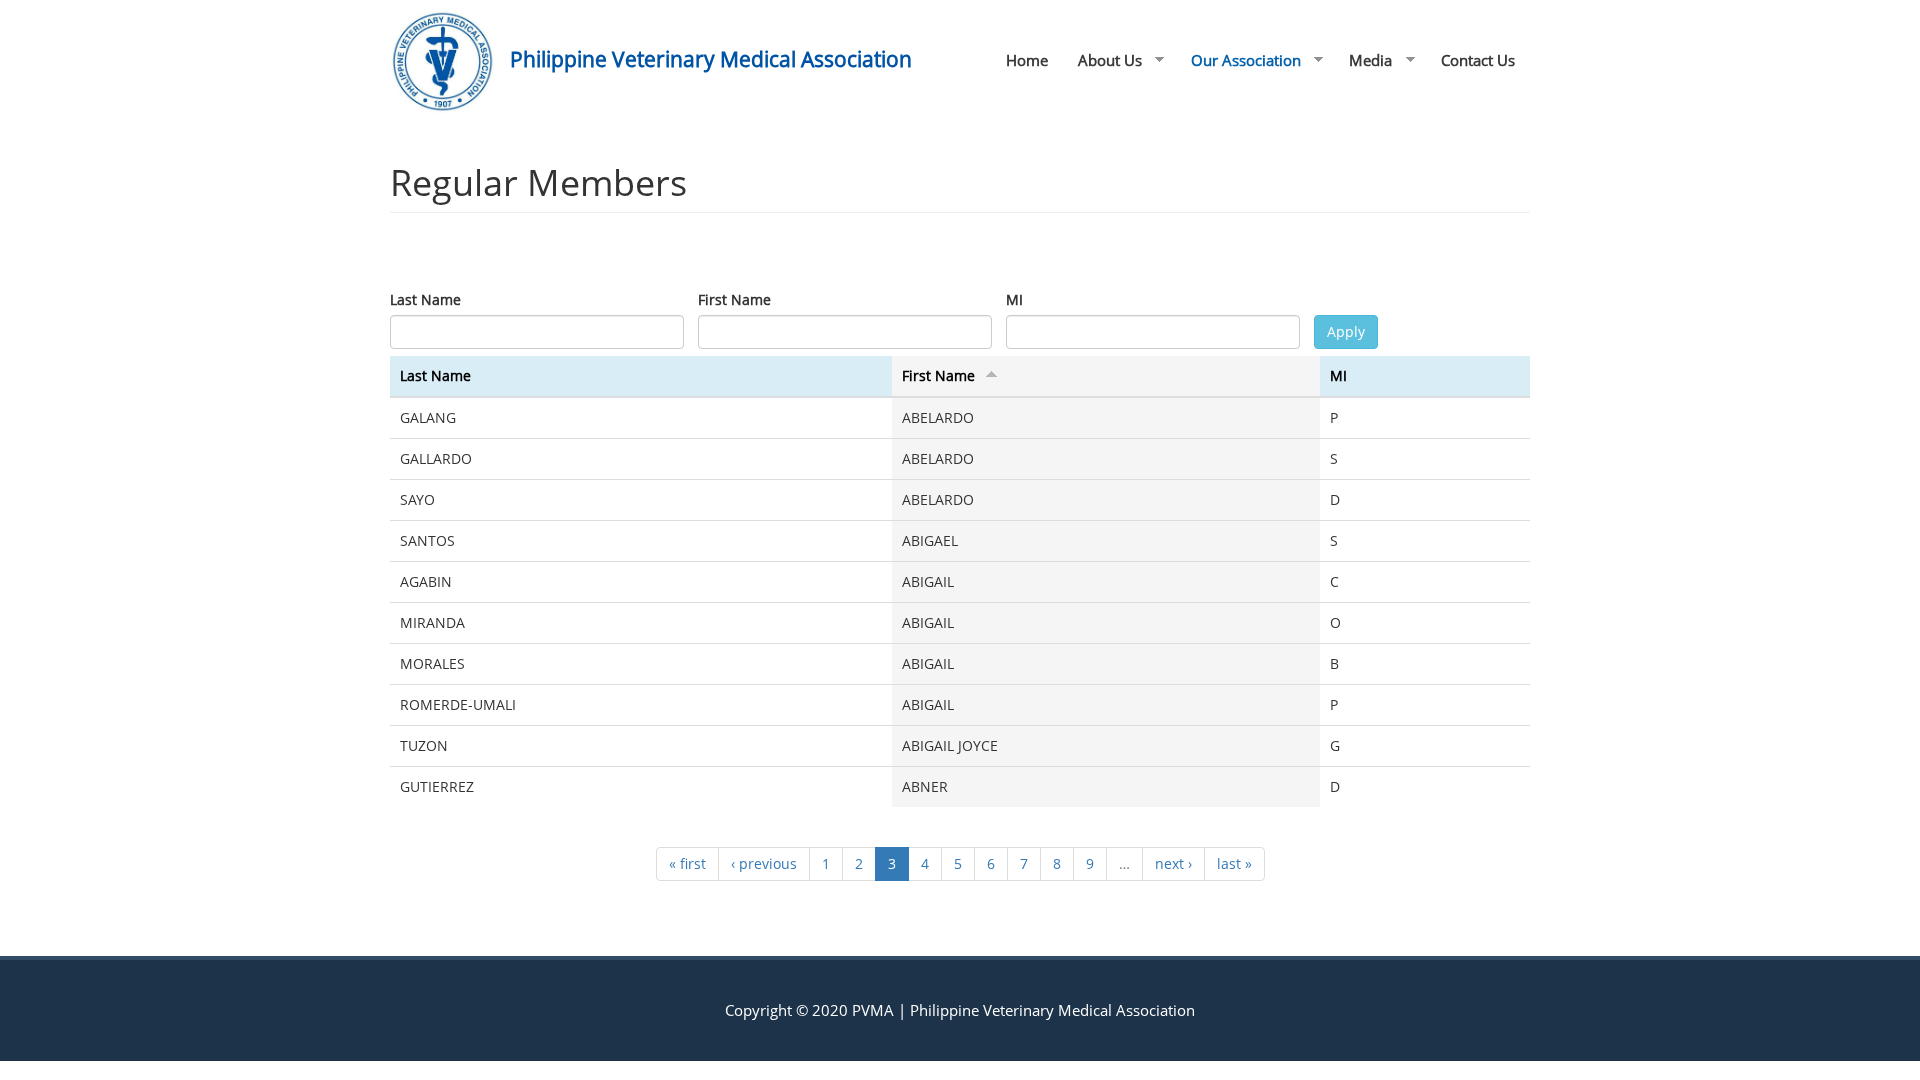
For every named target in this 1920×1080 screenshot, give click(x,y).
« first (687, 863)
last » (1234, 863)
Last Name (425, 299)
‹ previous (764, 863)
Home (1027, 60)
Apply (1346, 331)
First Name (734, 299)
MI (1014, 299)
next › (1173, 863)
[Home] (450, 61)
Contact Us (1478, 60)
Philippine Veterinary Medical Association (711, 59)
